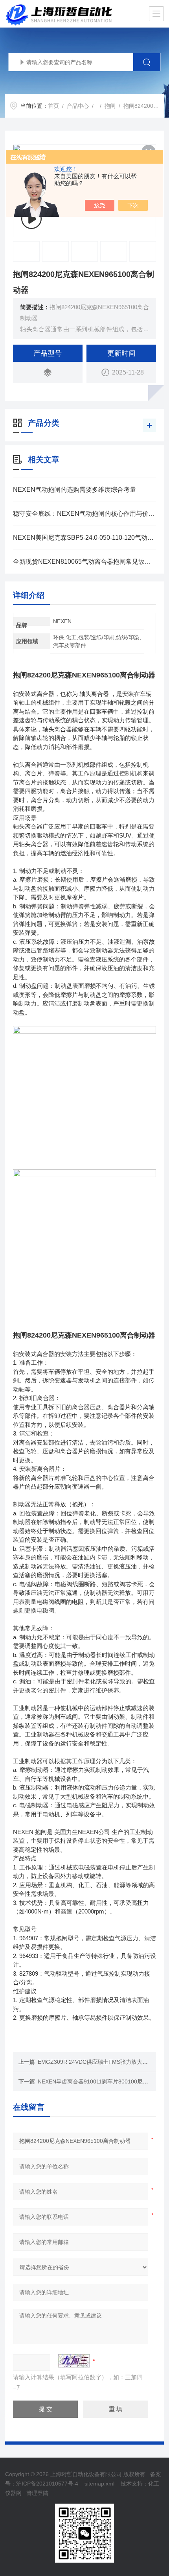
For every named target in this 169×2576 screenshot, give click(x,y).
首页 (53, 106)
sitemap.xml (99, 2484)
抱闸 (110, 106)
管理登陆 (37, 2493)
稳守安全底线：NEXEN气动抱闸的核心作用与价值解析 (84, 514)
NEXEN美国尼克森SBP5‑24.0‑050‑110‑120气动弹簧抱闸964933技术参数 (84, 538)
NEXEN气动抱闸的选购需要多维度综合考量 (74, 490)
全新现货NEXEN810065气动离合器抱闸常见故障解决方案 (84, 562)
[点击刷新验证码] (74, 2361)
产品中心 (78, 106)
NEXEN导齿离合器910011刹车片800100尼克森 (96, 2081)
